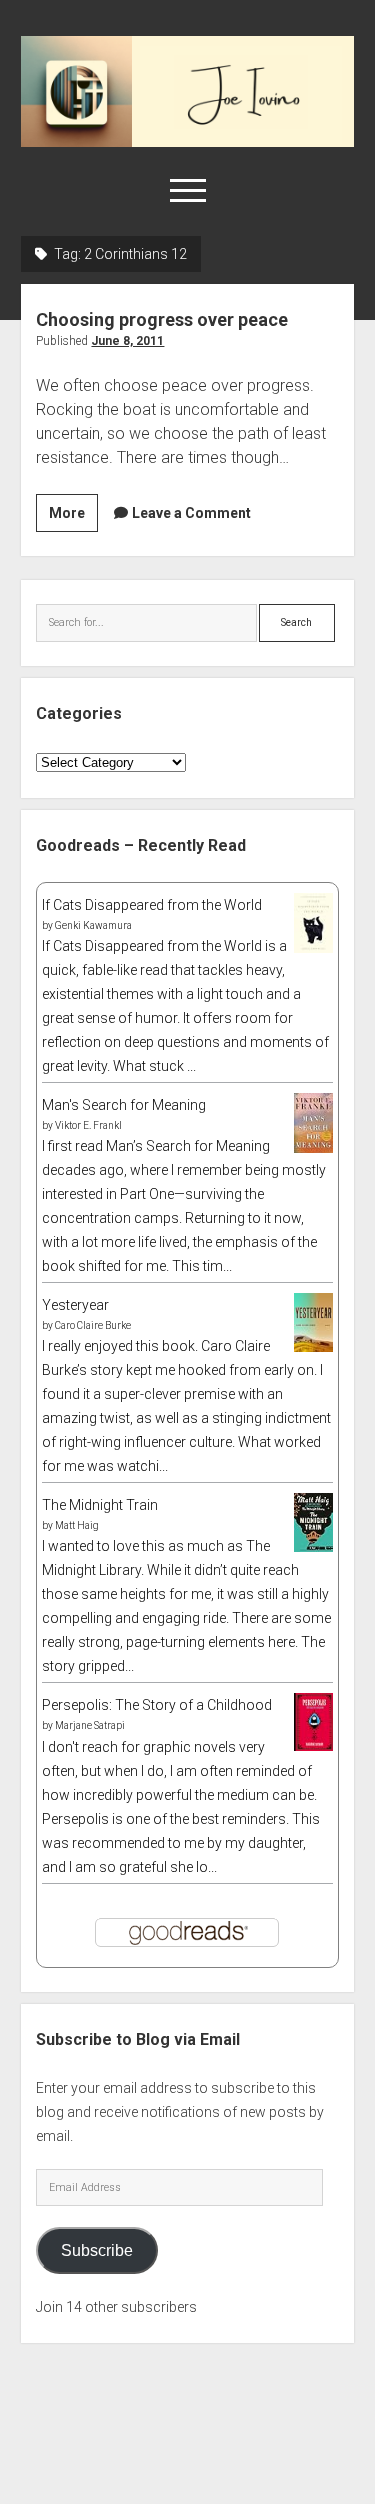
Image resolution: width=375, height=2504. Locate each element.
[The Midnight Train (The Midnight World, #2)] (313, 1547)
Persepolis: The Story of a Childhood (157, 1705)
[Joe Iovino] (187, 140)
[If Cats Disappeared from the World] (313, 948)
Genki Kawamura (93, 925)
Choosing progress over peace (162, 319)
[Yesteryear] (313, 1347)
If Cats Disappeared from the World (152, 905)
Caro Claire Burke (93, 1325)
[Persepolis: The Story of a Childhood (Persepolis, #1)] (313, 1746)
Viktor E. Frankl (88, 1125)
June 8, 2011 (127, 341)
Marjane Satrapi (90, 1725)
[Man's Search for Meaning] (313, 1149)
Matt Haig (77, 1525)
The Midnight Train (100, 1505)
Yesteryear (75, 1305)
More (73, 518)
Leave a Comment (191, 513)
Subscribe (97, 2250)
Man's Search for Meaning (124, 1105)
